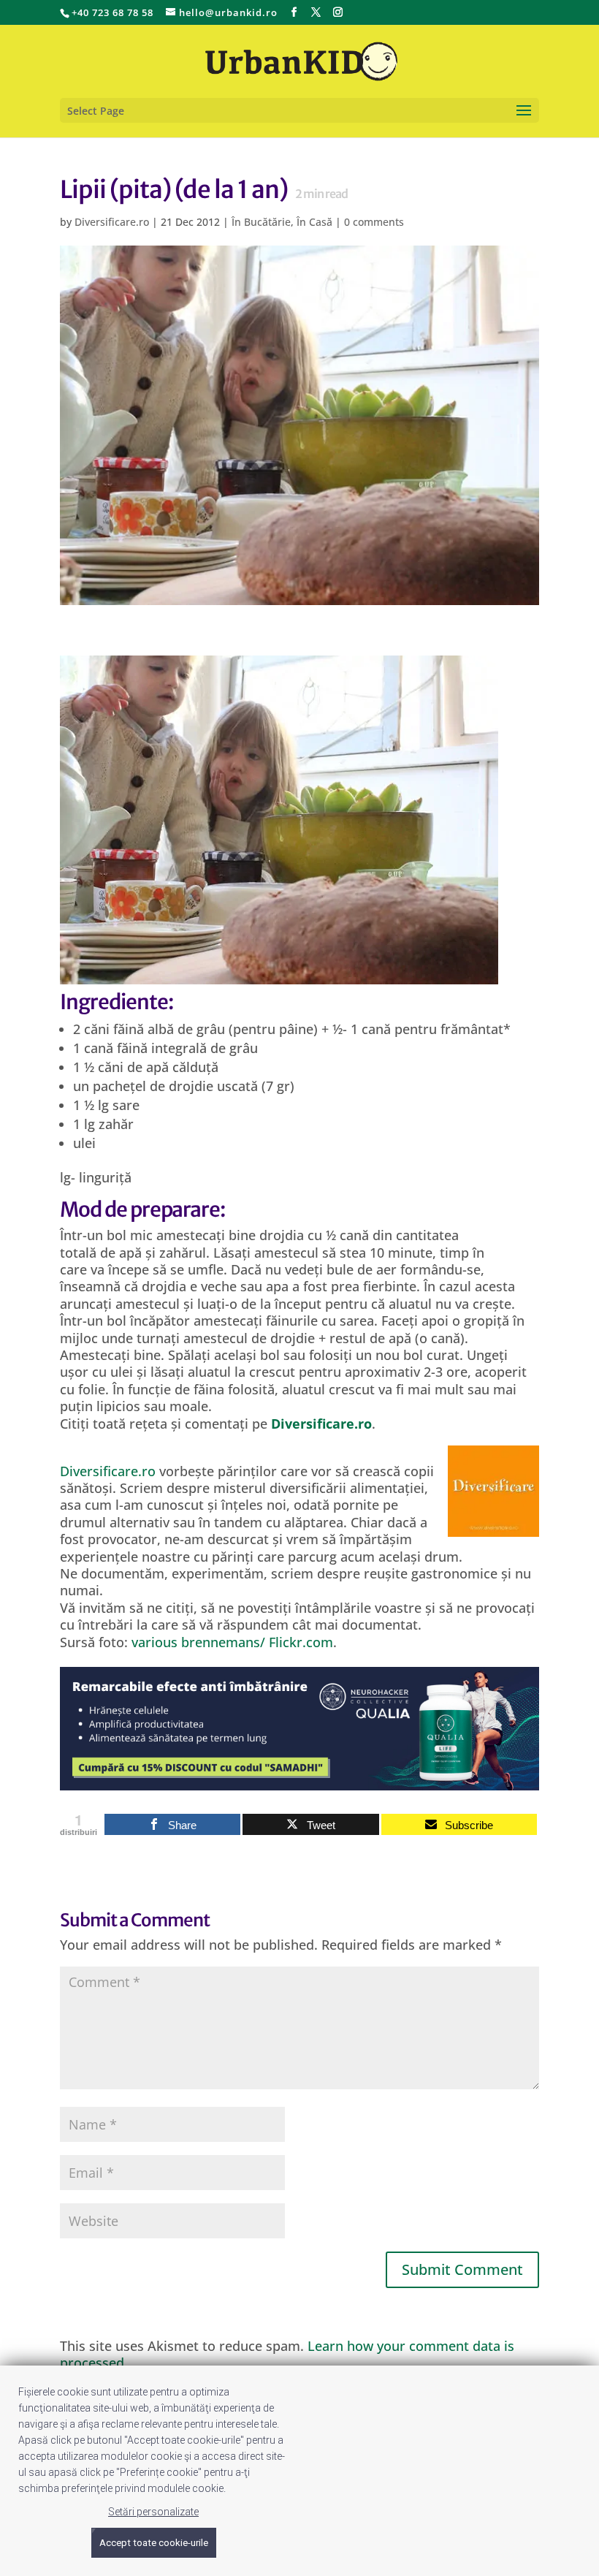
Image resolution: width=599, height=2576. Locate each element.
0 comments (374, 222)
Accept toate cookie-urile (154, 2543)
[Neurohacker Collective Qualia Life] (299, 1782)
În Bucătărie (261, 222)
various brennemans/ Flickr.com (232, 1642)
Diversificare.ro (112, 222)
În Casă (314, 222)
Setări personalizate (153, 2512)
